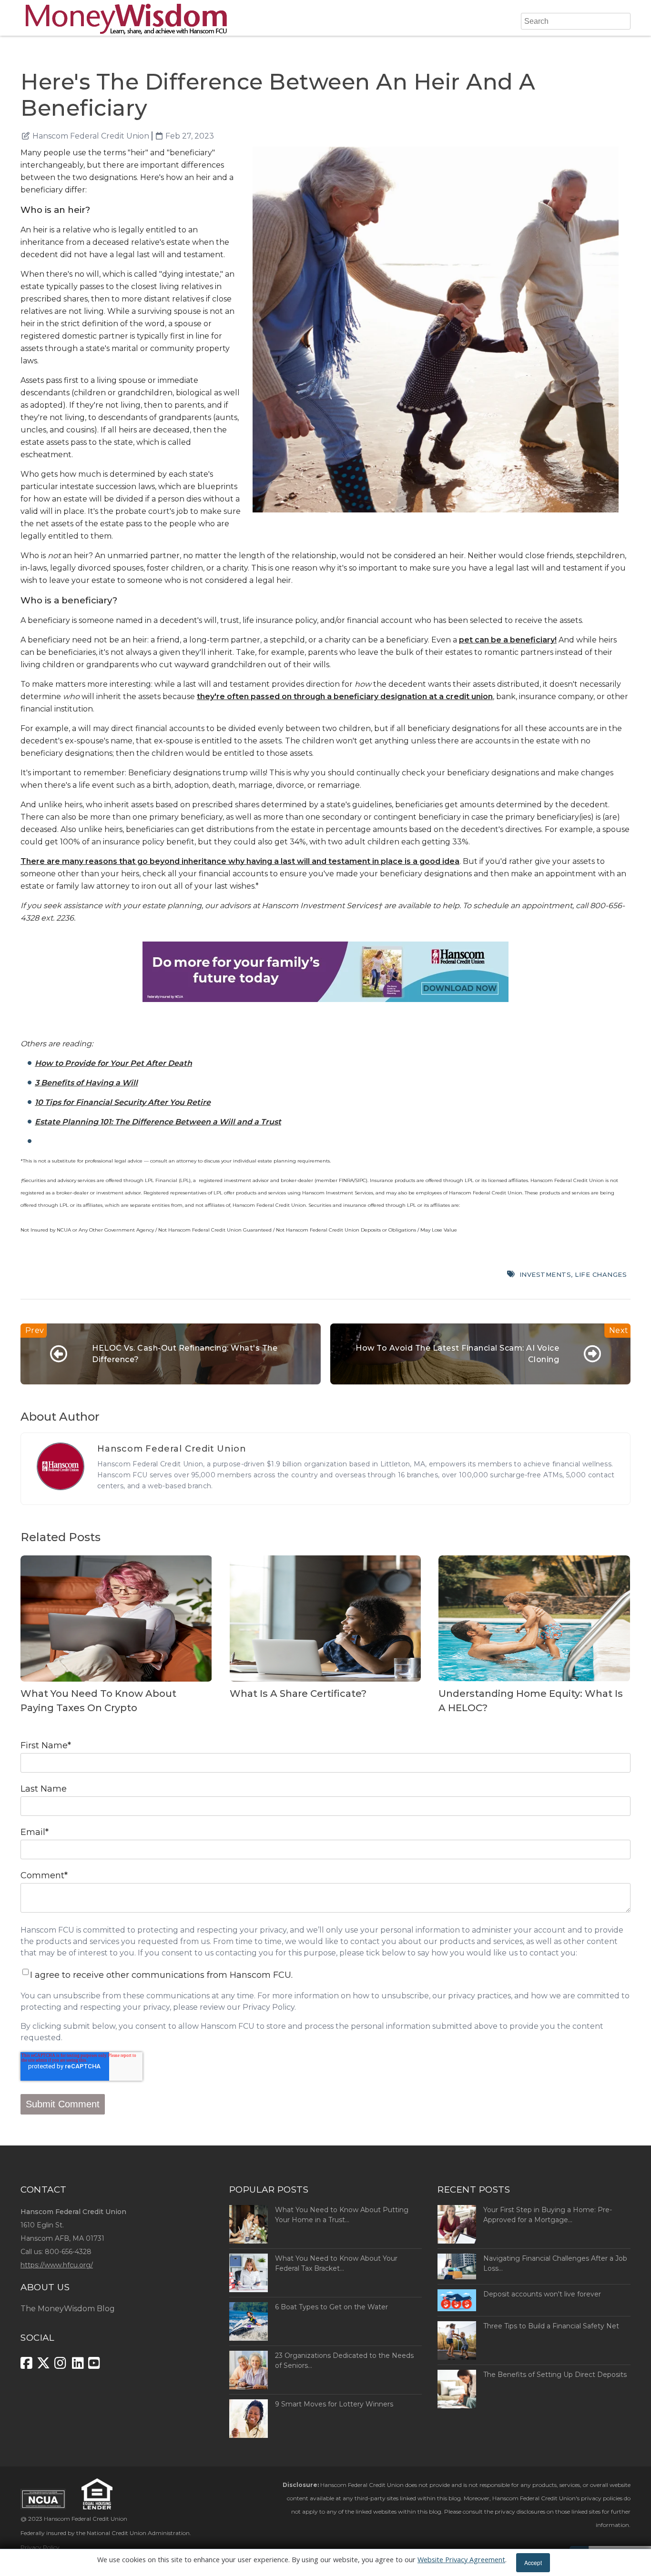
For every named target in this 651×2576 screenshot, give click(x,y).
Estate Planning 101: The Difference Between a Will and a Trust (158, 1122)
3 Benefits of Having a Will (86, 1083)
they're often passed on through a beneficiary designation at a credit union (345, 697)
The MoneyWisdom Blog (68, 2309)
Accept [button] (533, 2562)
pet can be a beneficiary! (508, 640)
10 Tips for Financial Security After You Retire (123, 1102)
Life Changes (601, 1274)
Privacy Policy (40, 2547)
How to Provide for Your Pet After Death (113, 1063)
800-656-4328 (68, 2252)
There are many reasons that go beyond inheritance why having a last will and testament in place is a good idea (240, 861)
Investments (545, 1274)
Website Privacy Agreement (461, 2560)
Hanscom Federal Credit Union (91, 136)
